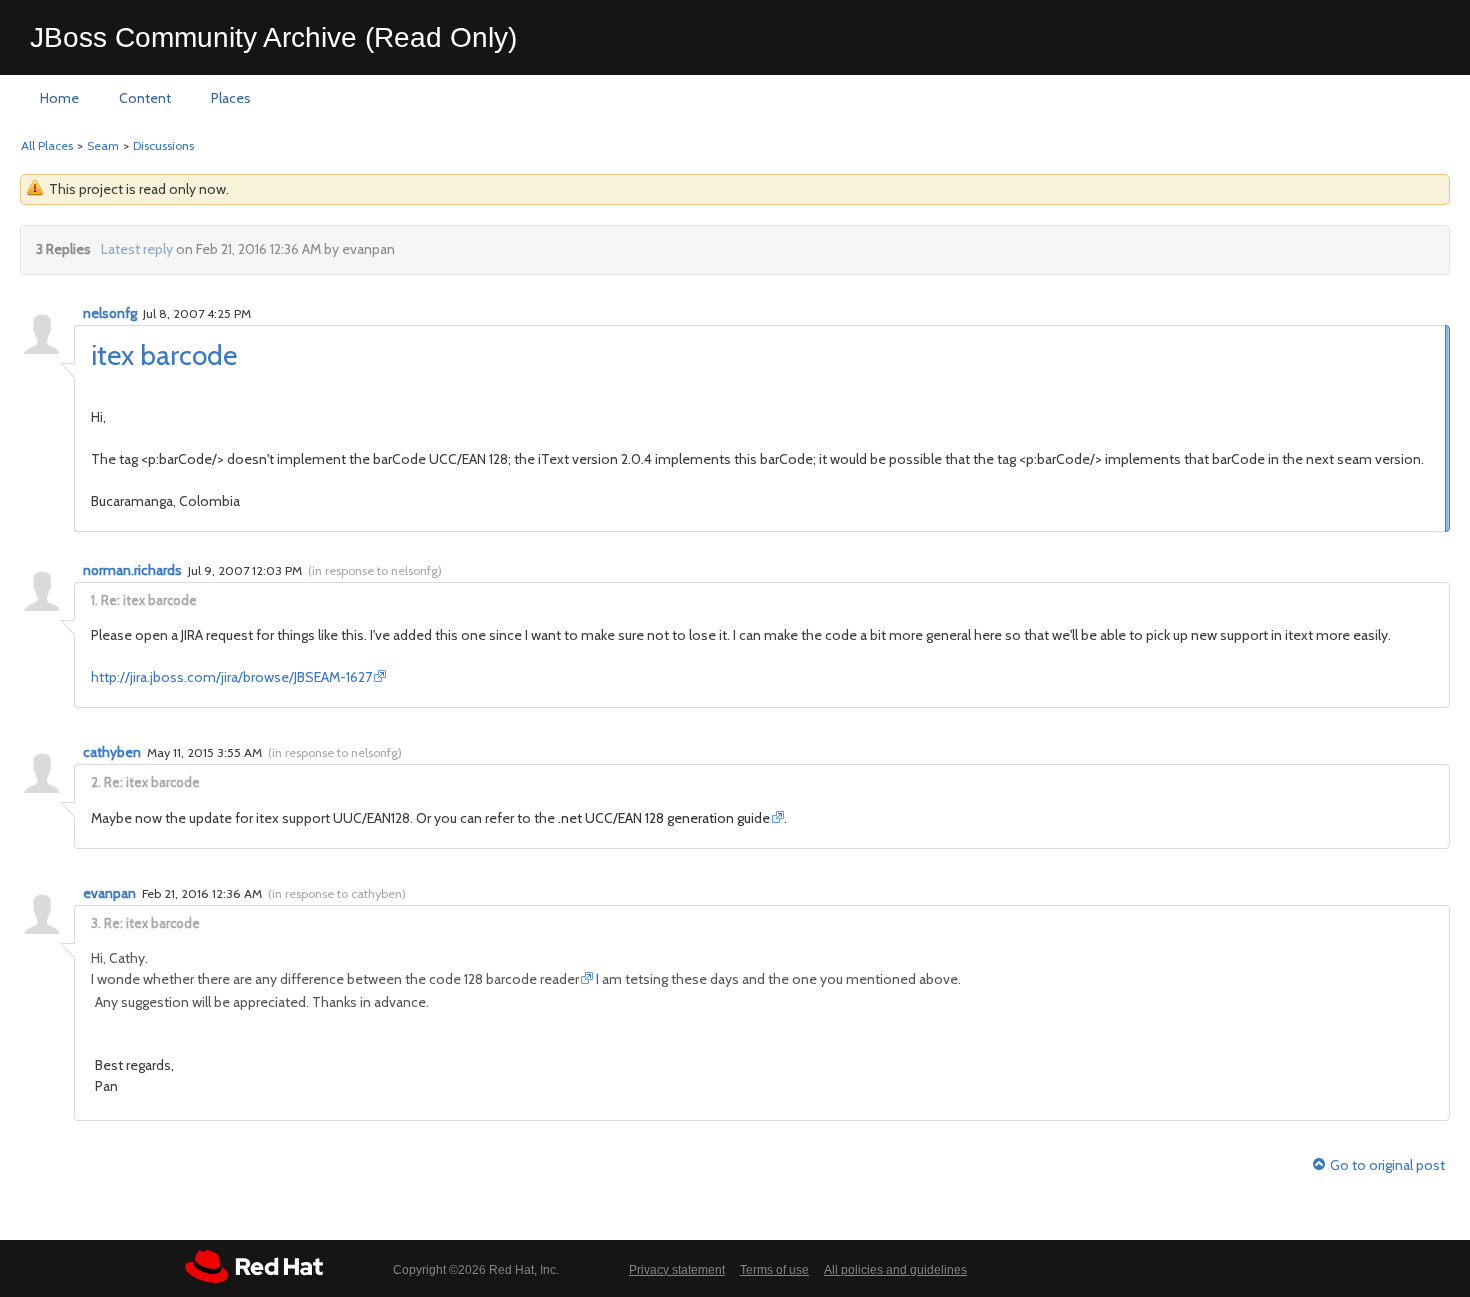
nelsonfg (110, 313)
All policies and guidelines (895, 1270)
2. (96, 782)
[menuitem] (59, 99)
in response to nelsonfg (375, 570)
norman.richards (132, 570)
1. (94, 600)
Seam (103, 145)
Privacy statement (677, 1270)
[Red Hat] (254, 1266)
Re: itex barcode (149, 600)
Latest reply (137, 249)
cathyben (112, 752)
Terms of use (774, 1270)
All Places (47, 145)
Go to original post (1387, 1165)
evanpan (109, 893)
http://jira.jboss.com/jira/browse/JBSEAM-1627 (231, 677)
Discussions (163, 145)
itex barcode (164, 355)
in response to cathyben (337, 893)
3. (96, 923)
